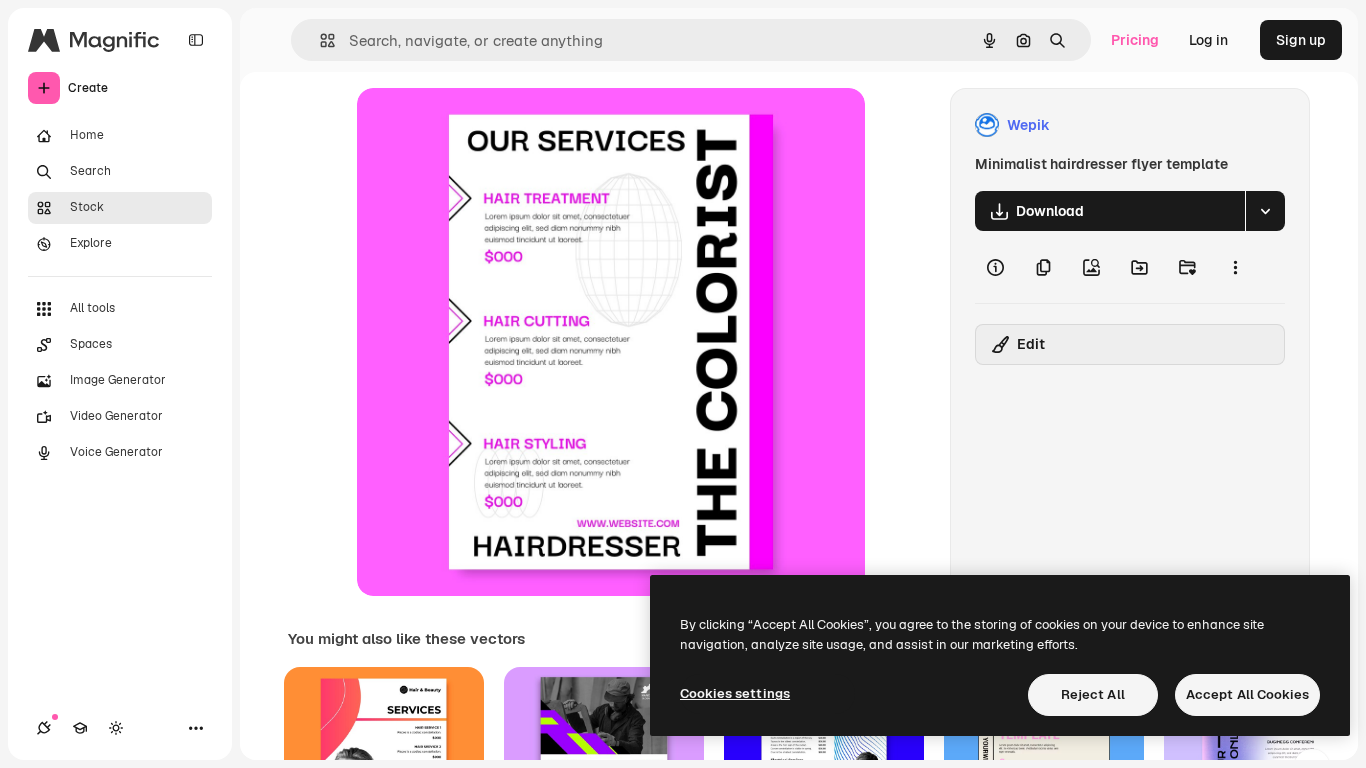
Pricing (1135, 40)
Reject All (1093, 694)
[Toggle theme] (116, 728)
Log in (1208, 40)
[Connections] (44, 728)
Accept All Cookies (1247, 694)
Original (485, 125)
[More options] (1235, 267)
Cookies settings (735, 693)
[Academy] (80, 728)
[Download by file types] (1265, 211)
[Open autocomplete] (319, 40)
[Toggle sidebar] (196, 40)
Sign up (1301, 40)
